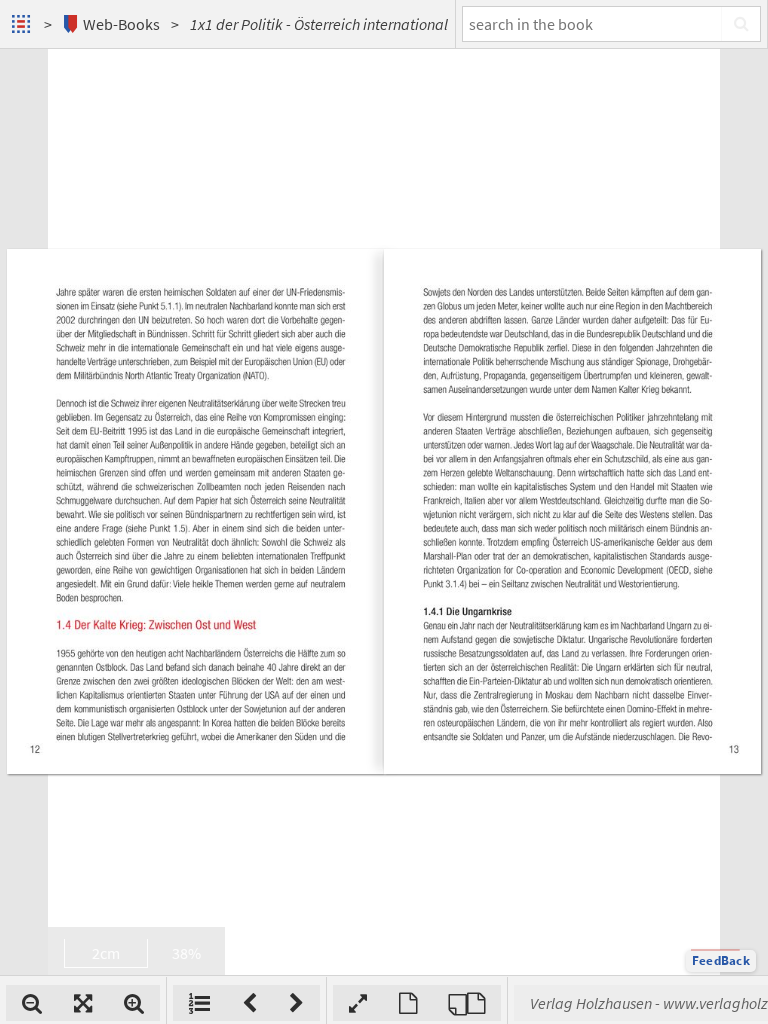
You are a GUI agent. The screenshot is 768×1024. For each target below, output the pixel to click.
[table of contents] (199, 1003)
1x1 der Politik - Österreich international (319, 24)
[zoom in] (134, 1003)
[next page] (296, 1003)
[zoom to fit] (83, 1003)
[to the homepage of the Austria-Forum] (23, 24)
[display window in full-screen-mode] (358, 1003)
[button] (721, 961)
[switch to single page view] (408, 1003)
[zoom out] (32, 1003)
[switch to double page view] (467, 1003)
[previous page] (249, 1003)
